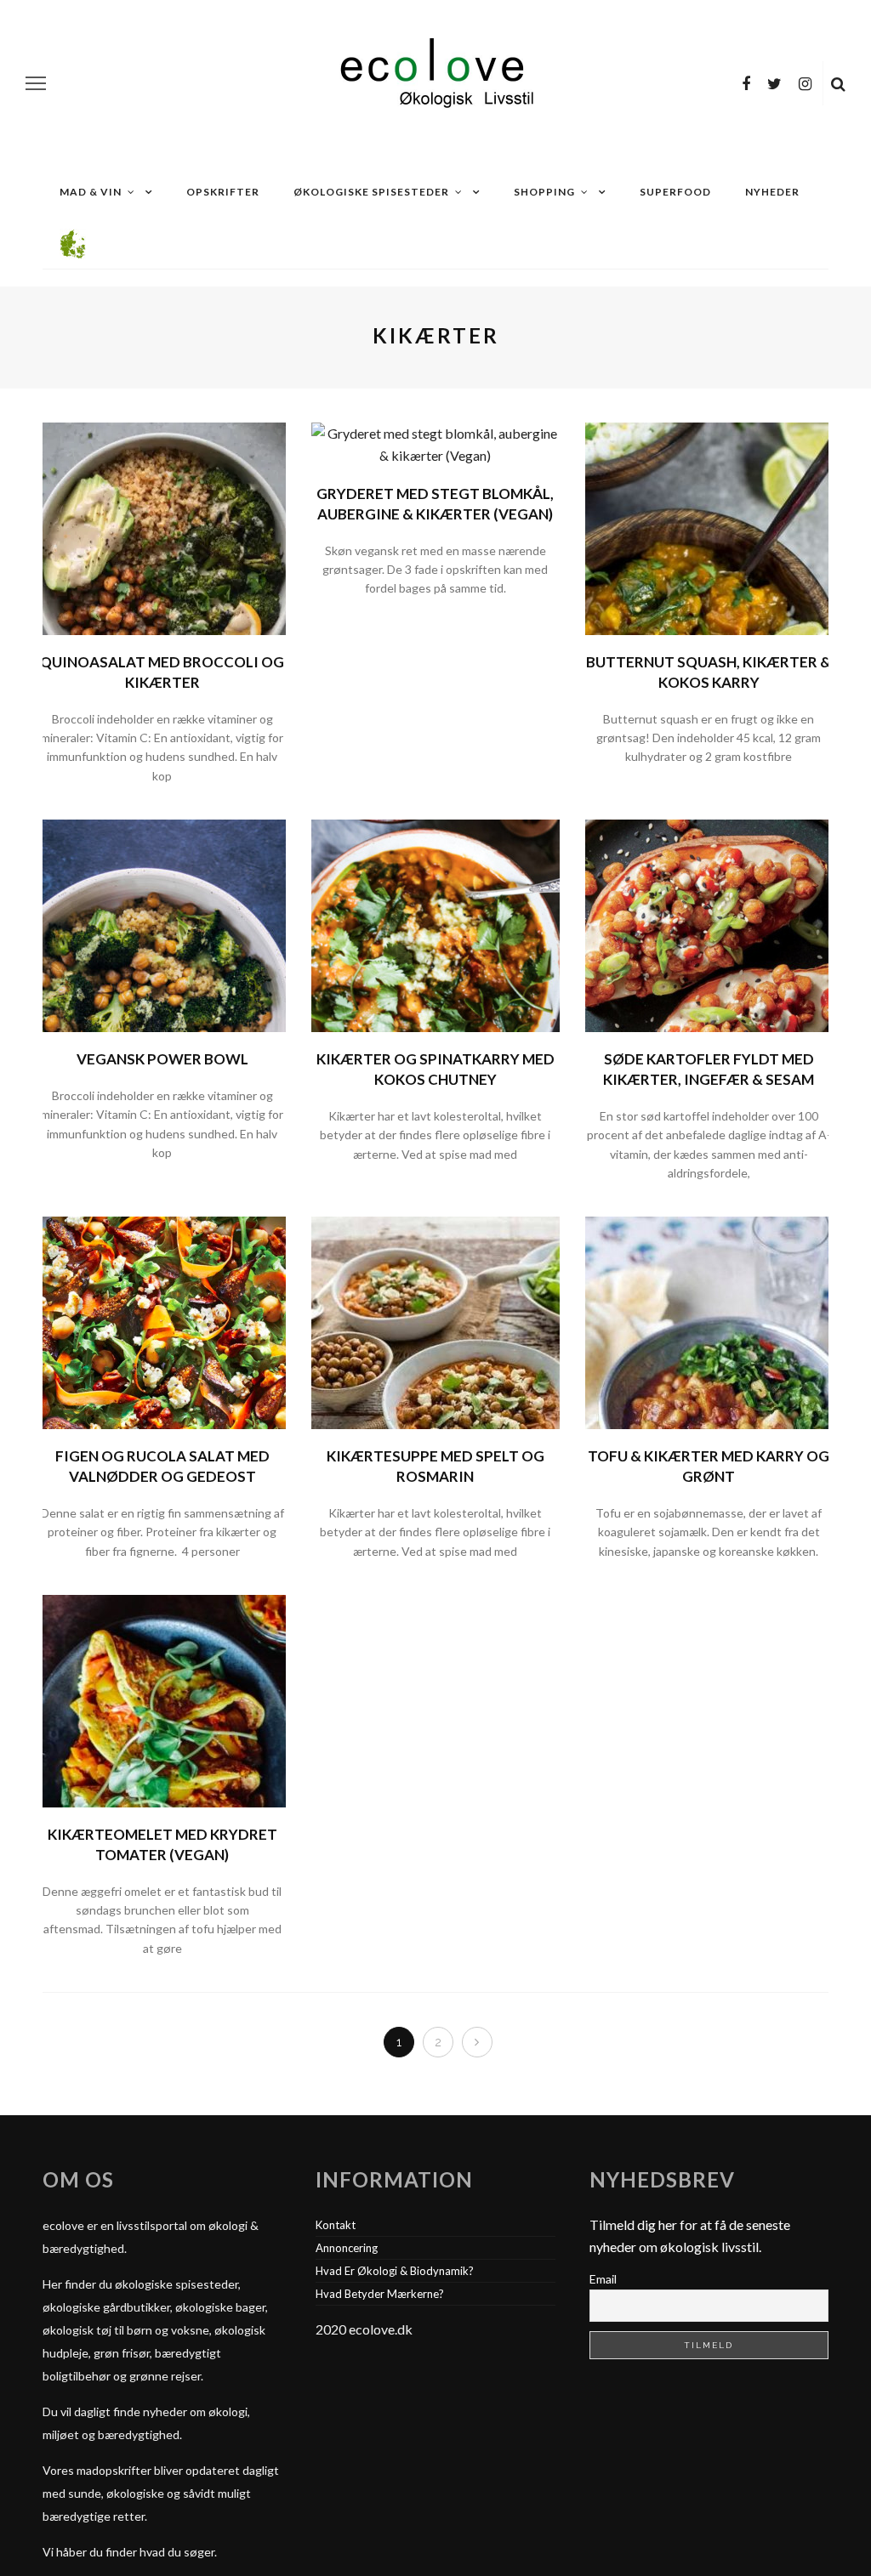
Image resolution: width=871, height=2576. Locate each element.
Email (603, 2279)
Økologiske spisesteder (371, 192)
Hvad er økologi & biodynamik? (395, 2271)
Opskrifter (223, 192)
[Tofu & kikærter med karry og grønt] (709, 1321)
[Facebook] (746, 83)
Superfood (675, 192)
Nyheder (772, 192)
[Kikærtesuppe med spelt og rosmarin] (435, 1321)
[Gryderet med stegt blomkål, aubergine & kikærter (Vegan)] (435, 443)
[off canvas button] (36, 83)
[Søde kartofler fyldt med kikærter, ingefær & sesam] (709, 924)
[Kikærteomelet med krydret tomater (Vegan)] (162, 1699)
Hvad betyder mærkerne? (380, 2294)
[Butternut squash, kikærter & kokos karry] (709, 527)
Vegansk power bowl (162, 1059)
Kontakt (336, 2225)
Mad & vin (91, 192)
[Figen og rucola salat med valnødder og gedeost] (162, 1321)
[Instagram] (805, 83)
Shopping (544, 192)
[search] (838, 83)
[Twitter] (774, 83)
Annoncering (347, 2248)
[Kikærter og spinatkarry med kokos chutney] (435, 924)
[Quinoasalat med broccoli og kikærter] (162, 527)
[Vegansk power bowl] (162, 924)
